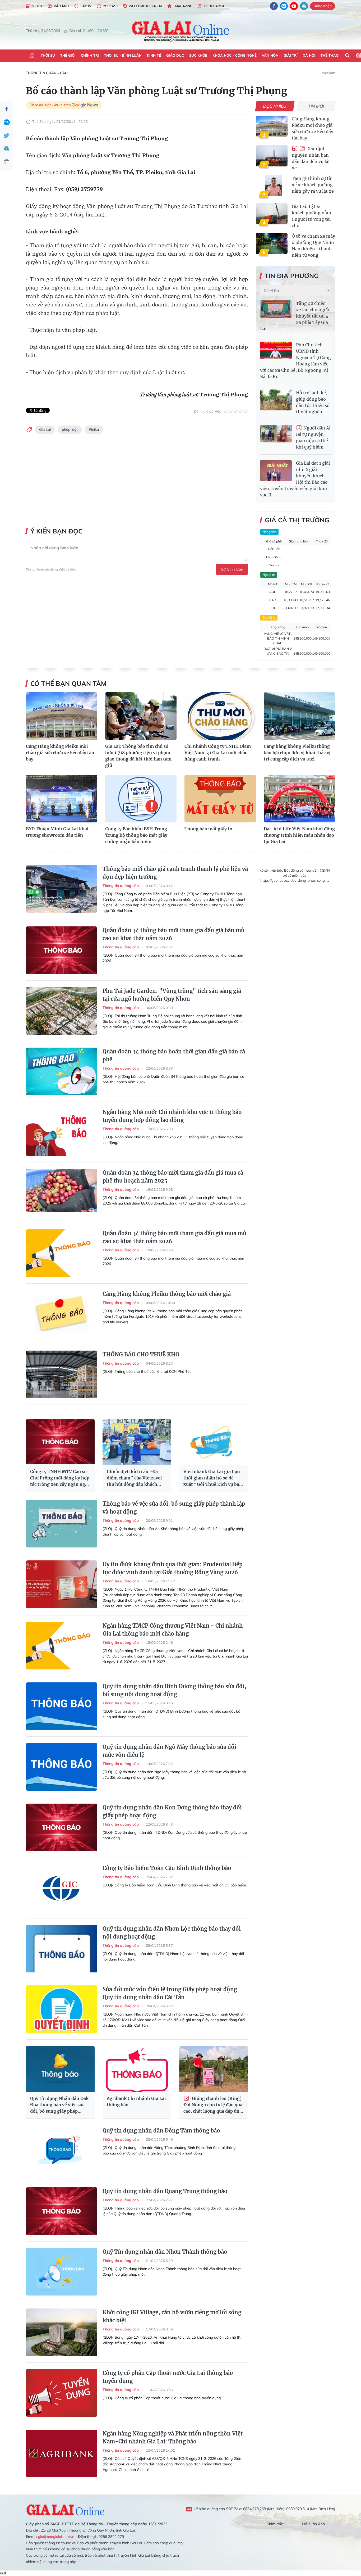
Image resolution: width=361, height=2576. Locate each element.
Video (37, 6)
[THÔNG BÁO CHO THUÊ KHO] (62, 1374)
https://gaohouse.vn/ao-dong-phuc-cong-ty (295, 880)
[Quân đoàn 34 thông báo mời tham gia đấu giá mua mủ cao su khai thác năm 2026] (62, 1253)
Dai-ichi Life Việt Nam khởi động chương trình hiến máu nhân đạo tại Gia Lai (299, 835)
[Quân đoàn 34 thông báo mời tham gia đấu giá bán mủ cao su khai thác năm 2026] (62, 950)
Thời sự (48, 55)
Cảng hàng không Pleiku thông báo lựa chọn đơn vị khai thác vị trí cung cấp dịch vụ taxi (297, 753)
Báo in (86, 6)
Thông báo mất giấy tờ (208, 829)
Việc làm (328, 73)
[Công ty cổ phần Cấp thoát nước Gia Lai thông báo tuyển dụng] (62, 2393)
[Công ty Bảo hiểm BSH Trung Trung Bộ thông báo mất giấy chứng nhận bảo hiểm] (141, 799)
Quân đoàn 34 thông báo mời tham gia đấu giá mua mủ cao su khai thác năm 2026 (174, 1237)
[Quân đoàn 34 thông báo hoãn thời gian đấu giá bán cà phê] (62, 1071)
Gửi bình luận (232, 569)
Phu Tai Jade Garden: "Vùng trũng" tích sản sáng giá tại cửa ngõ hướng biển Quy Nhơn (172, 995)
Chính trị (90, 55)
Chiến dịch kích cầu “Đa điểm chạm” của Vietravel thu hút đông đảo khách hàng (134, 1478)
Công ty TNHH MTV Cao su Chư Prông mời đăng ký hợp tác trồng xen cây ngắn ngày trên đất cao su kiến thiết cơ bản (60, 1478)
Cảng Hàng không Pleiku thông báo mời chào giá (167, 1294)
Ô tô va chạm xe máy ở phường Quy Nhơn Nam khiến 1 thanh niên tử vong (313, 246)
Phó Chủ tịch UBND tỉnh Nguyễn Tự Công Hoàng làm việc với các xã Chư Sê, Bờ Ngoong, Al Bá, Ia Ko (295, 361)
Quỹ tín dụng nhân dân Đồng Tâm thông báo (161, 2131)
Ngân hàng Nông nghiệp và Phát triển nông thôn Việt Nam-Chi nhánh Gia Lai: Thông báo (173, 2437)
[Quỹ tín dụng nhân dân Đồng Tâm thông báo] (62, 2151)
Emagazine (183, 6)
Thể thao (330, 55)
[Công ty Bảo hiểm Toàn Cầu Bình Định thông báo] (62, 1888)
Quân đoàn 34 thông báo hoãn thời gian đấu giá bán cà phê (174, 1055)
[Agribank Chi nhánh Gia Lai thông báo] (137, 2069)
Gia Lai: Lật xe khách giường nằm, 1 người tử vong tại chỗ (312, 216)
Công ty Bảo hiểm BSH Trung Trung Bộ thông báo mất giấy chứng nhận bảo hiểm (136, 835)
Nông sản (269, 532)
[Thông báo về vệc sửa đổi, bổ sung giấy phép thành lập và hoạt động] (62, 1524)
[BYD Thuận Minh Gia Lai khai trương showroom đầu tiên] (62, 799)
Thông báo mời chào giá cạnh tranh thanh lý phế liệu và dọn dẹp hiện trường (175, 873)
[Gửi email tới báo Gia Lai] (304, 6)
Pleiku (94, 429)
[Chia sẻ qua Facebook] (7, 109)
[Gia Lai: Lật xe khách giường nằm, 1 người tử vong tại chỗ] (272, 214)
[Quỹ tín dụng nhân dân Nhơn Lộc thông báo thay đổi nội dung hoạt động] (62, 1949)
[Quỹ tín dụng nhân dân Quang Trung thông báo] (62, 2211)
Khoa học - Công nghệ (235, 55)
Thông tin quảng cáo (47, 73)
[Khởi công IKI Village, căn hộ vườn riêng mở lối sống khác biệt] (62, 2332)
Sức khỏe (198, 55)
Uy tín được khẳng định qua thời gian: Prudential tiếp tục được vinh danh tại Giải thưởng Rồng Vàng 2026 (173, 1568)
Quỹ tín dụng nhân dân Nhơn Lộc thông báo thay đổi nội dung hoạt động (172, 1933)
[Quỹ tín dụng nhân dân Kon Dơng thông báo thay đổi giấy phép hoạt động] (62, 1827)
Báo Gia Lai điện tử (181, 31)
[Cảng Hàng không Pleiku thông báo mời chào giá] (62, 1314)
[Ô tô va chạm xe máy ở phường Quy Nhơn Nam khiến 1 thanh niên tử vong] (272, 243)
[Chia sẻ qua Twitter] (7, 135)
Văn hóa (270, 55)
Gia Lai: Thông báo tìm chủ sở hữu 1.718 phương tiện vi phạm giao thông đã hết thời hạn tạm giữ (138, 756)
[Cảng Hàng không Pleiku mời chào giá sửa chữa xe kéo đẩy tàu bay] (272, 126)
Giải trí (291, 55)
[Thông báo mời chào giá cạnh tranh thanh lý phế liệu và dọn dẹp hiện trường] (62, 889)
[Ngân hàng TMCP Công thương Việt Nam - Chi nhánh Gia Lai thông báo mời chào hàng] (62, 1646)
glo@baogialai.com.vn (56, 2537)
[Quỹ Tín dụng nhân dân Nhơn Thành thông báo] (62, 2272)
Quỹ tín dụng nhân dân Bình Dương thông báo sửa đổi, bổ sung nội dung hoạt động (174, 1690)
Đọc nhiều (275, 106)
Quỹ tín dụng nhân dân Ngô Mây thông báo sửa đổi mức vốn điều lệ (169, 1751)
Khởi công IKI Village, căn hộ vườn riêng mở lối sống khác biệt (172, 2316)
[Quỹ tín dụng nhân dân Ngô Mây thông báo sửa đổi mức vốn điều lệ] (62, 1767)
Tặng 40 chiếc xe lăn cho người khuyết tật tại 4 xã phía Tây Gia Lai (295, 316)
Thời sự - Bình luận (123, 55)
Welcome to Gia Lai (145, 6)
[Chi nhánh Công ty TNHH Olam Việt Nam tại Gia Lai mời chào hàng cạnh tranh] (220, 716)
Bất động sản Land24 (301, 870)
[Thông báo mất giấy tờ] (220, 799)
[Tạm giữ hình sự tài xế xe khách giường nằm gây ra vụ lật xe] (272, 186)
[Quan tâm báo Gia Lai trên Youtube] (294, 6)
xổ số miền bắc (271, 870)
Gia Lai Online (66, 2509)
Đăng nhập (323, 6)
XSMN (325, 870)
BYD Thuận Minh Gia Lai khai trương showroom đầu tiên (57, 832)
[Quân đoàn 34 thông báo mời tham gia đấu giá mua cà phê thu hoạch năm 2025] (62, 1193)
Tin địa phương (292, 276)
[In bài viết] (7, 162)
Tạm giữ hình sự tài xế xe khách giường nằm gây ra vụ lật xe (313, 185)
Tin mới (316, 106)
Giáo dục (175, 55)
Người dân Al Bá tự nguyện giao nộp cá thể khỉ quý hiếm (313, 438)
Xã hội (309, 55)
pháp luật (70, 429)
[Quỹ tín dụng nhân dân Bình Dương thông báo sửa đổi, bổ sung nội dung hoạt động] (62, 1706)
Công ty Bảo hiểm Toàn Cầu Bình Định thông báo (167, 1868)
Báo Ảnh (61, 6)
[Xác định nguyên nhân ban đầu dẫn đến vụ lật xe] (272, 156)
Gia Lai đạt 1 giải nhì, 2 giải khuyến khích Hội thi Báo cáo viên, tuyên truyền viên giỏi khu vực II (295, 479)
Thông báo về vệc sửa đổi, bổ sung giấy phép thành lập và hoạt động (174, 1508)
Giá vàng (269, 617)
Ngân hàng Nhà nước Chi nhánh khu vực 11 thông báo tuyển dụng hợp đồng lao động (172, 1116)
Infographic (214, 6)
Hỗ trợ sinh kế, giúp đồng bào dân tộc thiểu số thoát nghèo (313, 402)
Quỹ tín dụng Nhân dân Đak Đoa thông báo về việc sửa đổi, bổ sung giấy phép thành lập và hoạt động (59, 2105)
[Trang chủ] (32, 56)
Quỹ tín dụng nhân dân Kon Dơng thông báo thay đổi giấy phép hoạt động (172, 1811)
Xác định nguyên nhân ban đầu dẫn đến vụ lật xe (311, 158)
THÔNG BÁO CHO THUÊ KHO (141, 1354)
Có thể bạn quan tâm (68, 683)
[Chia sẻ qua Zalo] (7, 122)
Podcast (110, 6)
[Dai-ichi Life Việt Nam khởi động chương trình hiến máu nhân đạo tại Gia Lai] (299, 799)
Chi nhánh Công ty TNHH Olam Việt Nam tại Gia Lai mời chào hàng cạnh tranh (218, 753)
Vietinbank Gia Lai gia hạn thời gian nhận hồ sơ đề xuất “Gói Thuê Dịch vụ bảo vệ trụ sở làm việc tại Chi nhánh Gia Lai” (213, 1478)
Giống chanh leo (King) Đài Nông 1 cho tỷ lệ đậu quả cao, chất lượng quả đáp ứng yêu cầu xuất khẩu (213, 2105)
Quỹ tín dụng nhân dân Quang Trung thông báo (165, 2191)
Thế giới (68, 55)
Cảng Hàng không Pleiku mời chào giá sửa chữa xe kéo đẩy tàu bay (313, 128)
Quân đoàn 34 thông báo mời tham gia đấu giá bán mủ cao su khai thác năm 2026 (173, 934)
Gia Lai (45, 429)
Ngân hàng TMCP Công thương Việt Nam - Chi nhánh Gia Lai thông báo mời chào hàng (173, 1630)
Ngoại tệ (269, 575)
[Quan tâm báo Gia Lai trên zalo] (284, 6)
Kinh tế (154, 55)
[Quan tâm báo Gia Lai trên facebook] (274, 6)
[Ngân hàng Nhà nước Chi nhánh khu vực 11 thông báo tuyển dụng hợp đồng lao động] (62, 1132)
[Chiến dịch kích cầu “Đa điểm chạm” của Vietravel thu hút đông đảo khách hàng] (137, 1442)
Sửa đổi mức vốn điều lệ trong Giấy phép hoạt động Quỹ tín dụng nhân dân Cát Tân (170, 1993)
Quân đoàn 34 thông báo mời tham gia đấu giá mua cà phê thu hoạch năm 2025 (173, 1177)
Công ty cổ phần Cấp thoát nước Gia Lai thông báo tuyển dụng (168, 2377)
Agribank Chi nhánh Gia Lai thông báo (136, 2102)
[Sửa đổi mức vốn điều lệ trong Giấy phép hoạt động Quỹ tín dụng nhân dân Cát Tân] (62, 2009)
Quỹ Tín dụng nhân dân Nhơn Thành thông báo (165, 2252)
